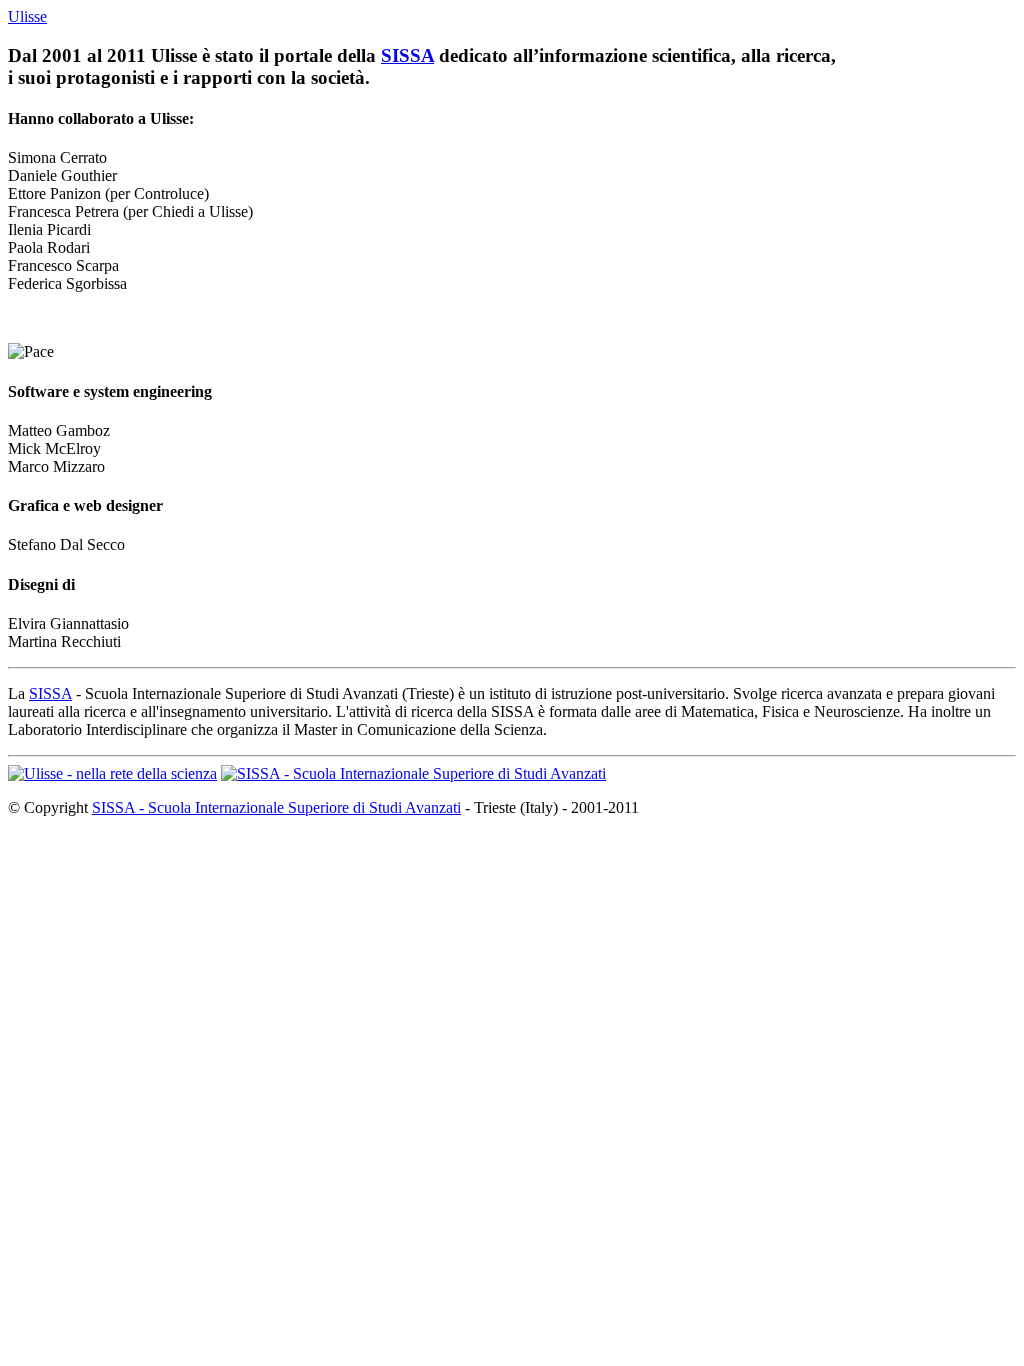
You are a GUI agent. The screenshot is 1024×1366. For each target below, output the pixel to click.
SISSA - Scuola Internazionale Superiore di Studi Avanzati (276, 807)
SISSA (407, 55)
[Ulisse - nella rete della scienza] (112, 773)
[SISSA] (413, 773)
